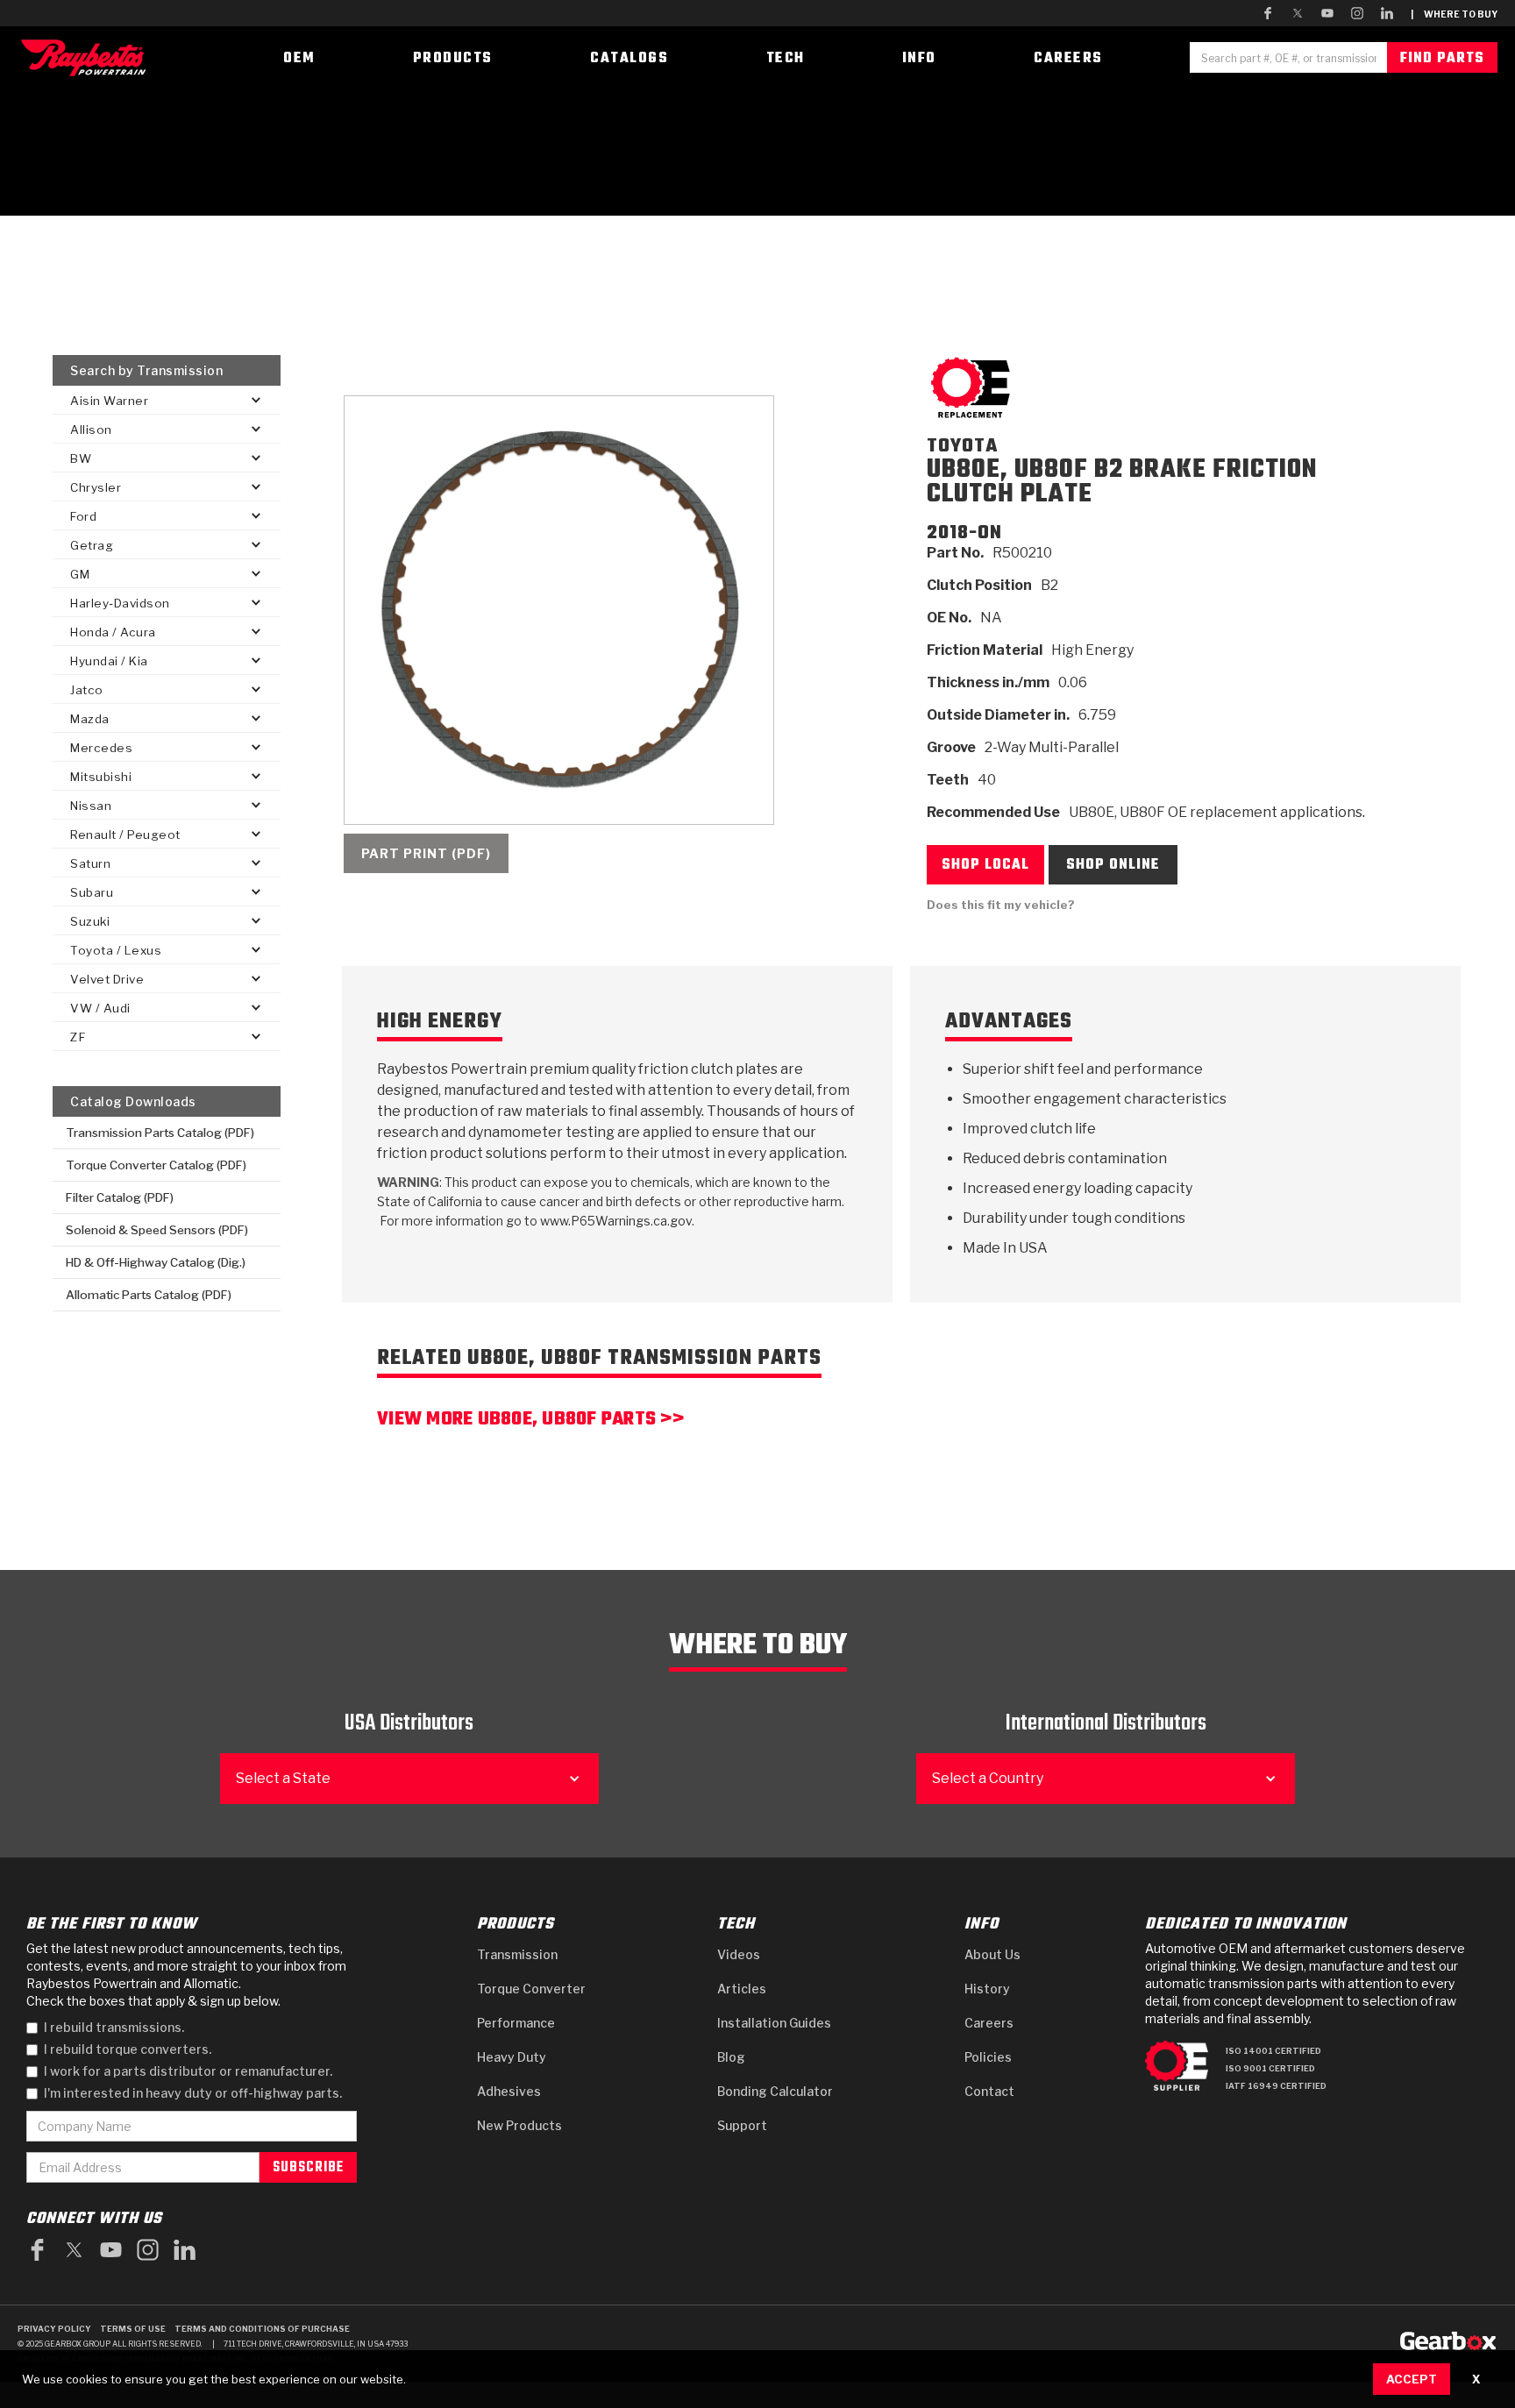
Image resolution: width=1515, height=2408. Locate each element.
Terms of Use (133, 2329)
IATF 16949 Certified (1276, 2086)
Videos (739, 1954)
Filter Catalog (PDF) (120, 1197)
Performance (516, 2023)
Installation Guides (774, 2023)
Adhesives (509, 2091)
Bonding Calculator (775, 2091)
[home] (88, 57)
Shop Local (985, 865)
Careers (989, 2023)
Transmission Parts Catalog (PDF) (160, 1133)
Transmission (517, 1954)
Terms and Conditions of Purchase (262, 2329)
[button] (166, 400)
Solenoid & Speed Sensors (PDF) (157, 1230)
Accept (1412, 2379)
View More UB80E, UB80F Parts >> (530, 1421)
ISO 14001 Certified (1273, 2051)
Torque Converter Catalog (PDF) (156, 1165)
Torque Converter (531, 1989)
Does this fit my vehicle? (1001, 905)
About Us (992, 1954)
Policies (988, 2057)
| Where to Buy (1454, 14)
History (987, 1989)
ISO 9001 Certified (1270, 2068)
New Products (519, 2125)
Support (742, 2125)
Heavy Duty (512, 2057)
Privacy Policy (54, 2329)
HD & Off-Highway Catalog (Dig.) (156, 1262)
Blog (731, 2057)
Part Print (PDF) (426, 853)
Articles (742, 1989)
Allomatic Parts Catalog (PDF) (149, 1295)
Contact (989, 2091)
